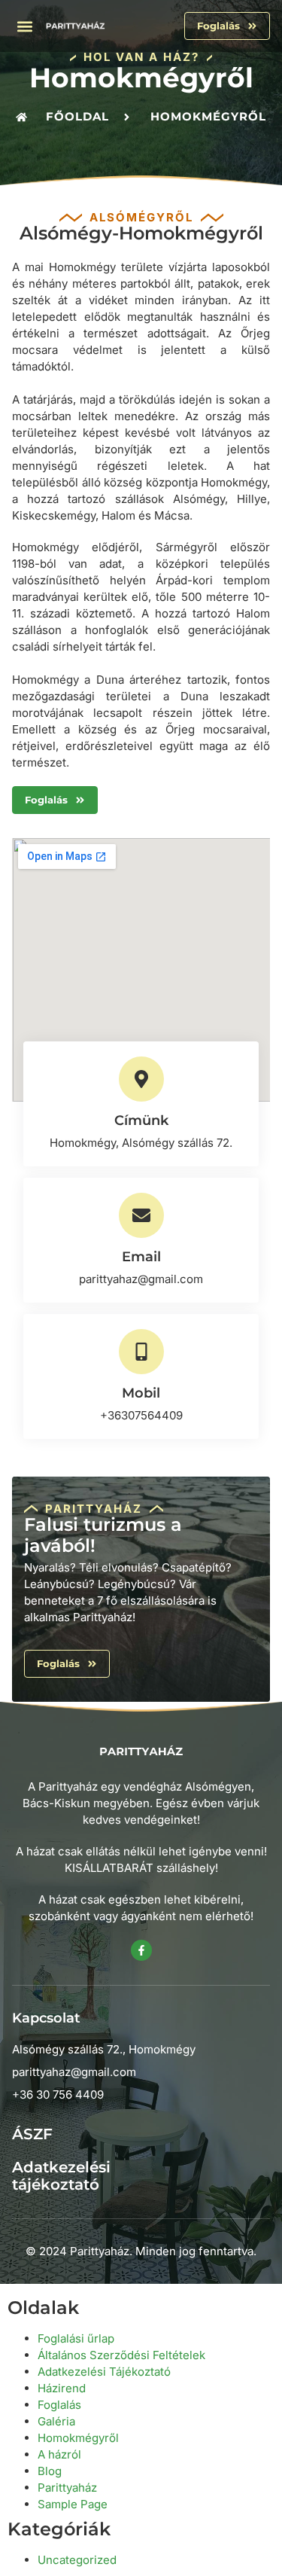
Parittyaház (67, 2488)
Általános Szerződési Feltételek (121, 2355)
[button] (25, 26)
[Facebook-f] (141, 1950)
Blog (50, 2471)
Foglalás (59, 2405)
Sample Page (73, 2504)
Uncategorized (77, 2560)
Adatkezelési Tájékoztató (104, 2372)
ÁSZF (32, 2134)
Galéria (56, 2421)
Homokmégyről (78, 2438)
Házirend (62, 2388)
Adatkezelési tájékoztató (61, 2176)
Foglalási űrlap (76, 2338)
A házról (59, 2454)
